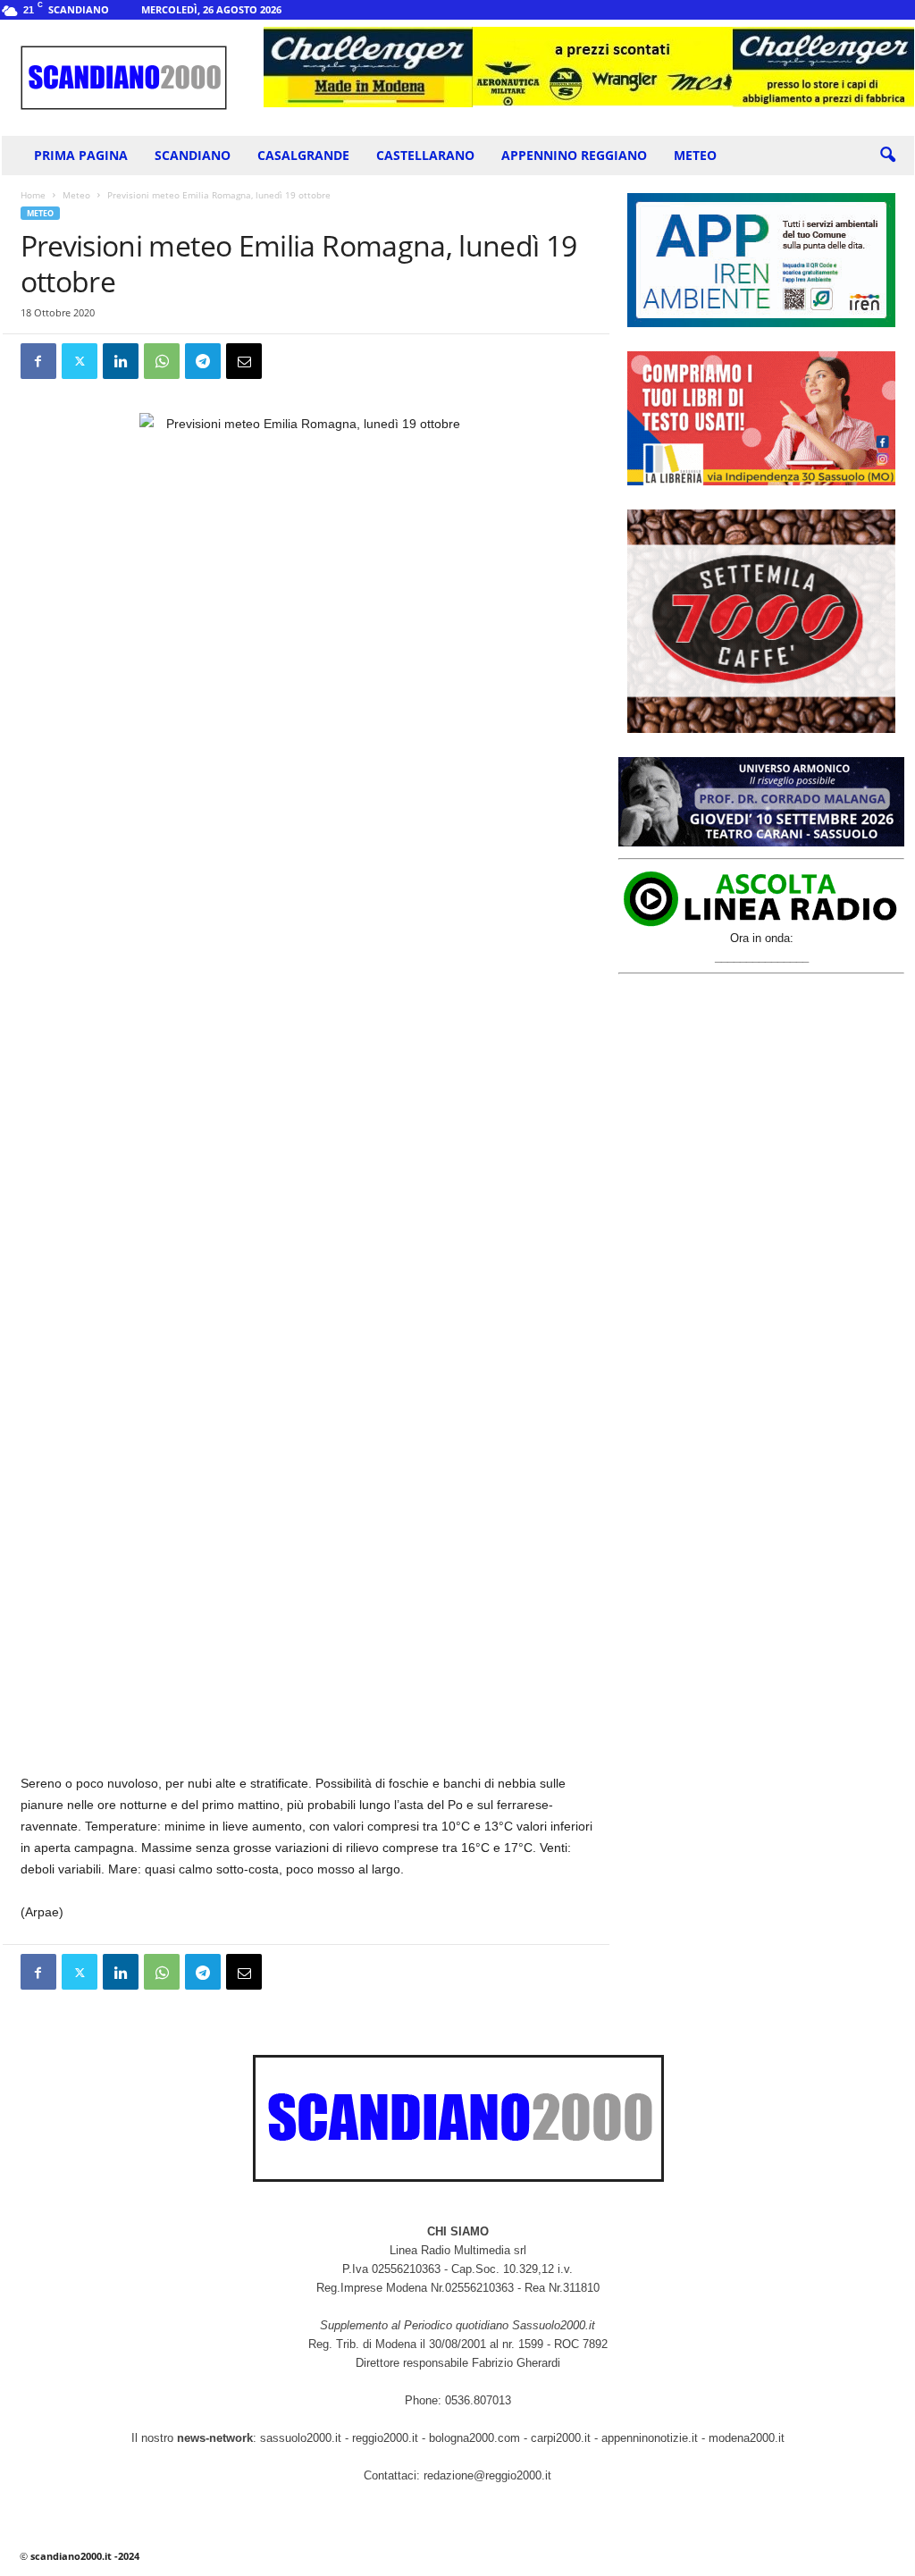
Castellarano (425, 155)
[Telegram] (203, 361)
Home (33, 195)
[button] (887, 156)
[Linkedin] (121, 361)
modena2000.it (747, 2438)
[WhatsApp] (162, 361)
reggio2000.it (387, 2438)
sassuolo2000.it (301, 2438)
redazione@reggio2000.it (487, 2475)
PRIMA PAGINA (81, 155)
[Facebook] (38, 361)
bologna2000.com (474, 2438)
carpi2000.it (561, 2438)
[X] (80, 361)
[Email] (244, 361)
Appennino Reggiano (574, 155)
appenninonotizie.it (650, 2438)
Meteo (695, 155)
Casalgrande (303, 155)
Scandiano (193, 155)
